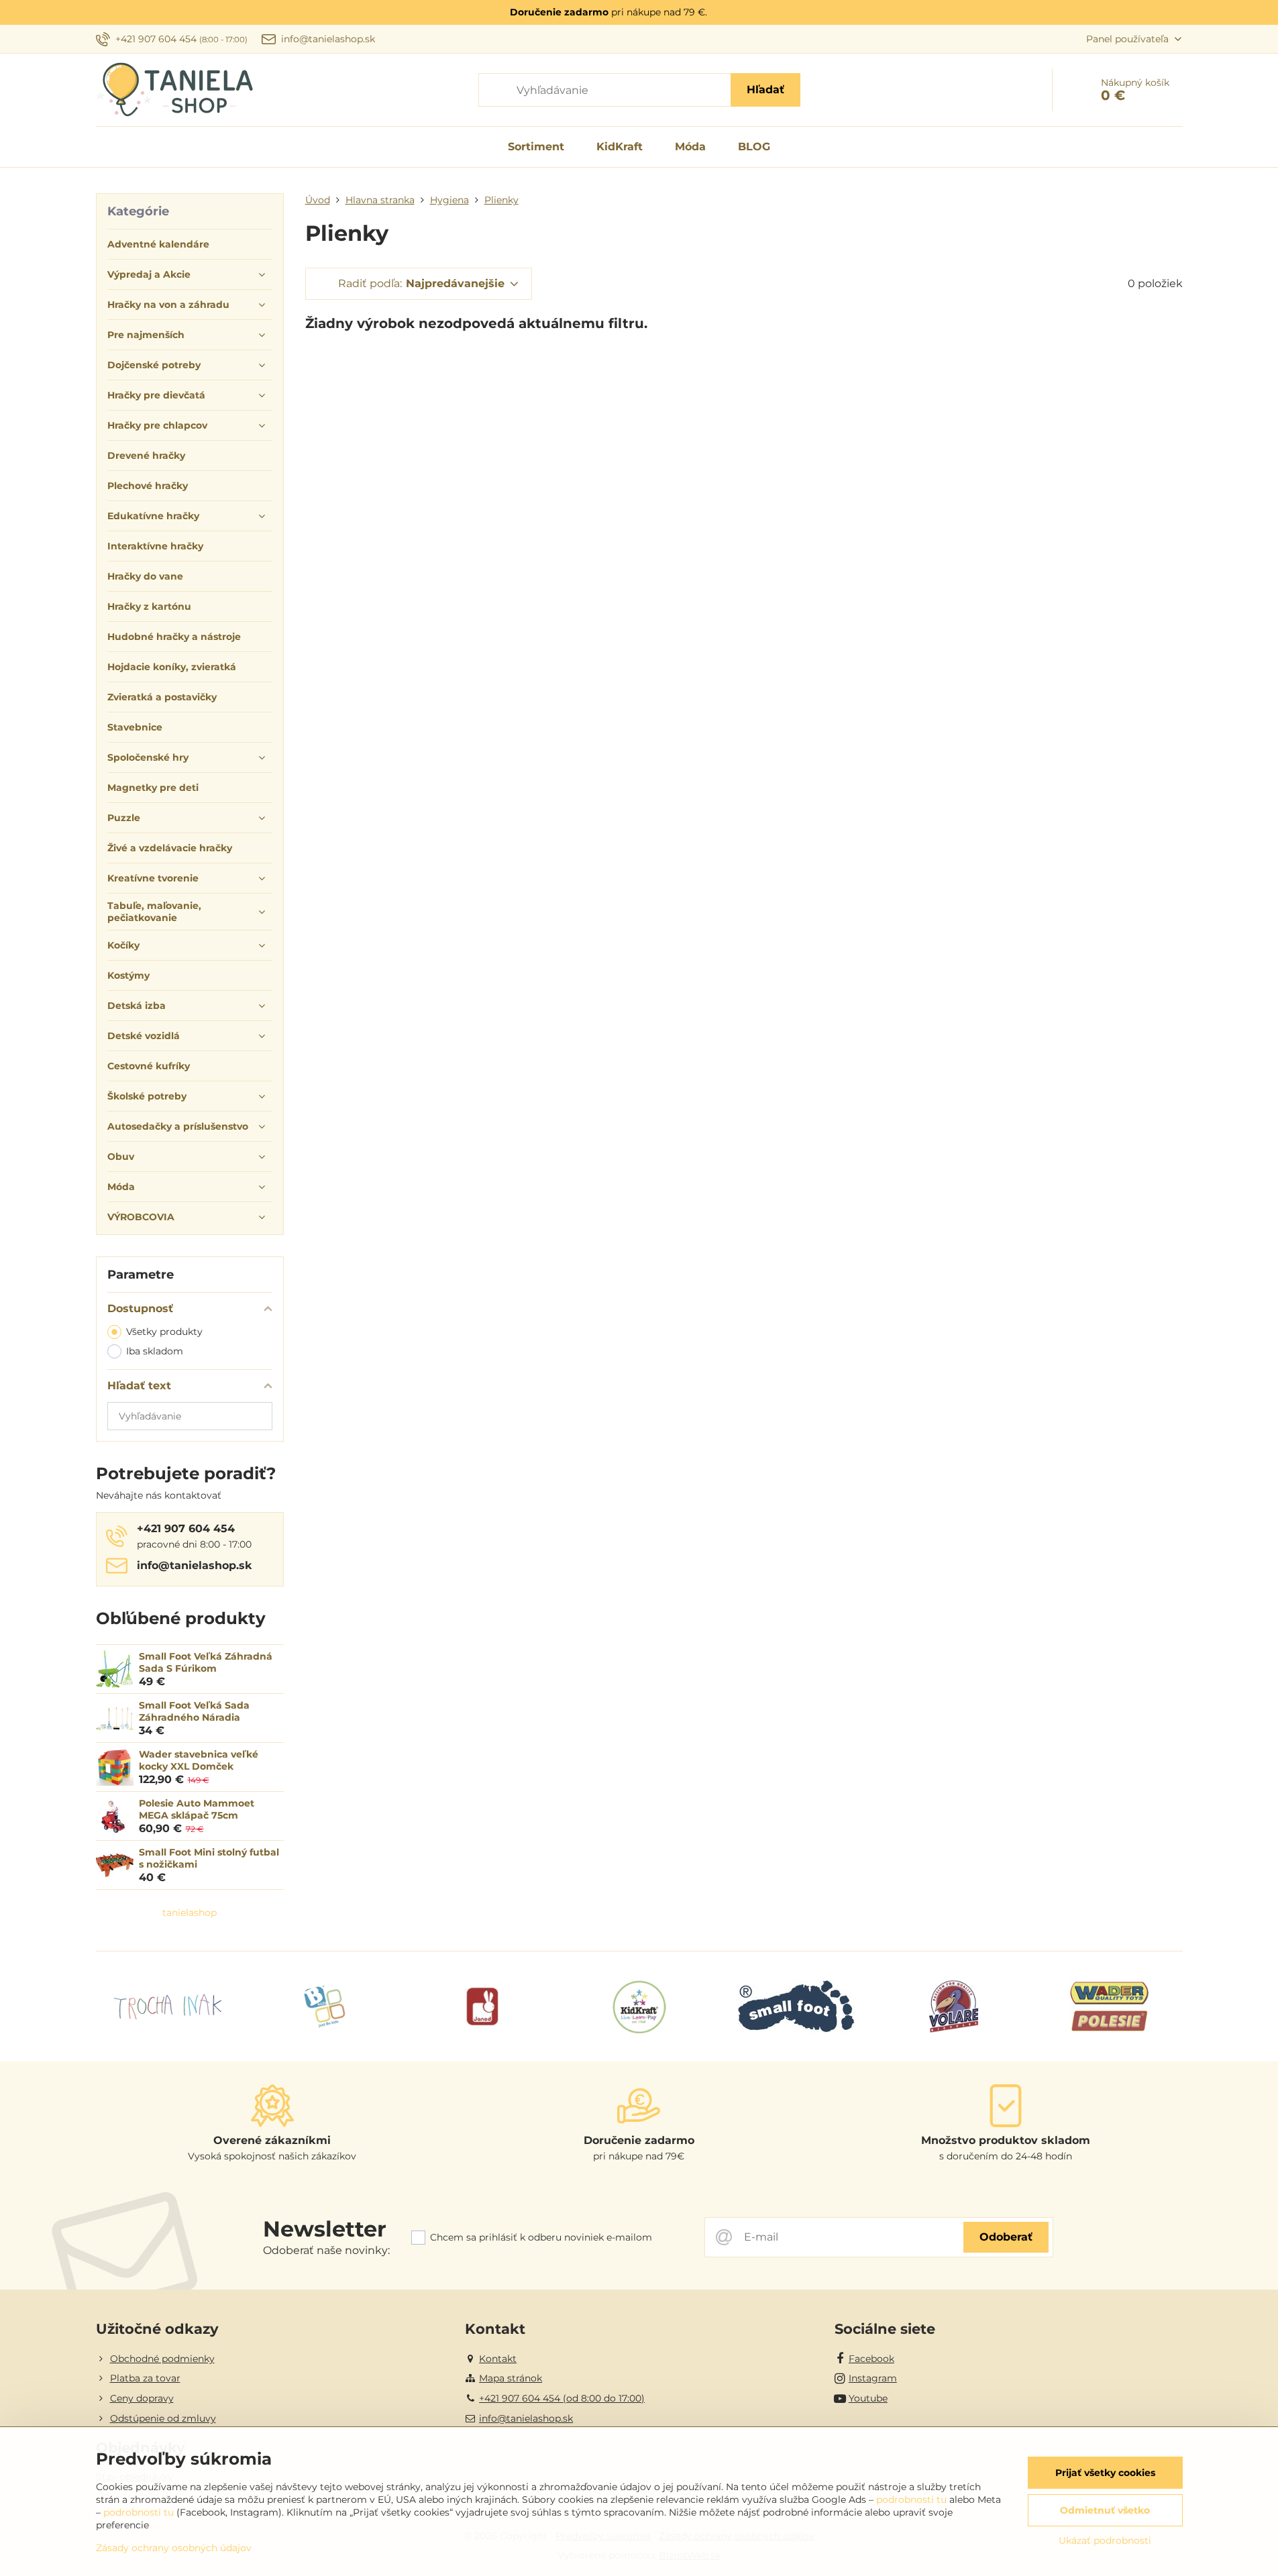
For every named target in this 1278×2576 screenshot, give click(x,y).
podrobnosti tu (911, 2500)
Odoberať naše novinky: (326, 2250)
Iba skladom (155, 1351)
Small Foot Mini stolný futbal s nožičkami (209, 1858)
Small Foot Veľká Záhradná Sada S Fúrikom (206, 1662)
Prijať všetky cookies (1105, 2473)
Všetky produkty (164, 1332)
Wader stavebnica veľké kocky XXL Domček (199, 1760)
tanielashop (190, 1913)
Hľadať (765, 90)
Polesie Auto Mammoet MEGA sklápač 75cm (197, 1809)
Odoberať (1006, 2237)
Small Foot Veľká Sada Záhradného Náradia (194, 1711)
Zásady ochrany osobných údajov (174, 2548)
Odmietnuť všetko (1105, 2510)
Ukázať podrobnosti (1105, 2540)
